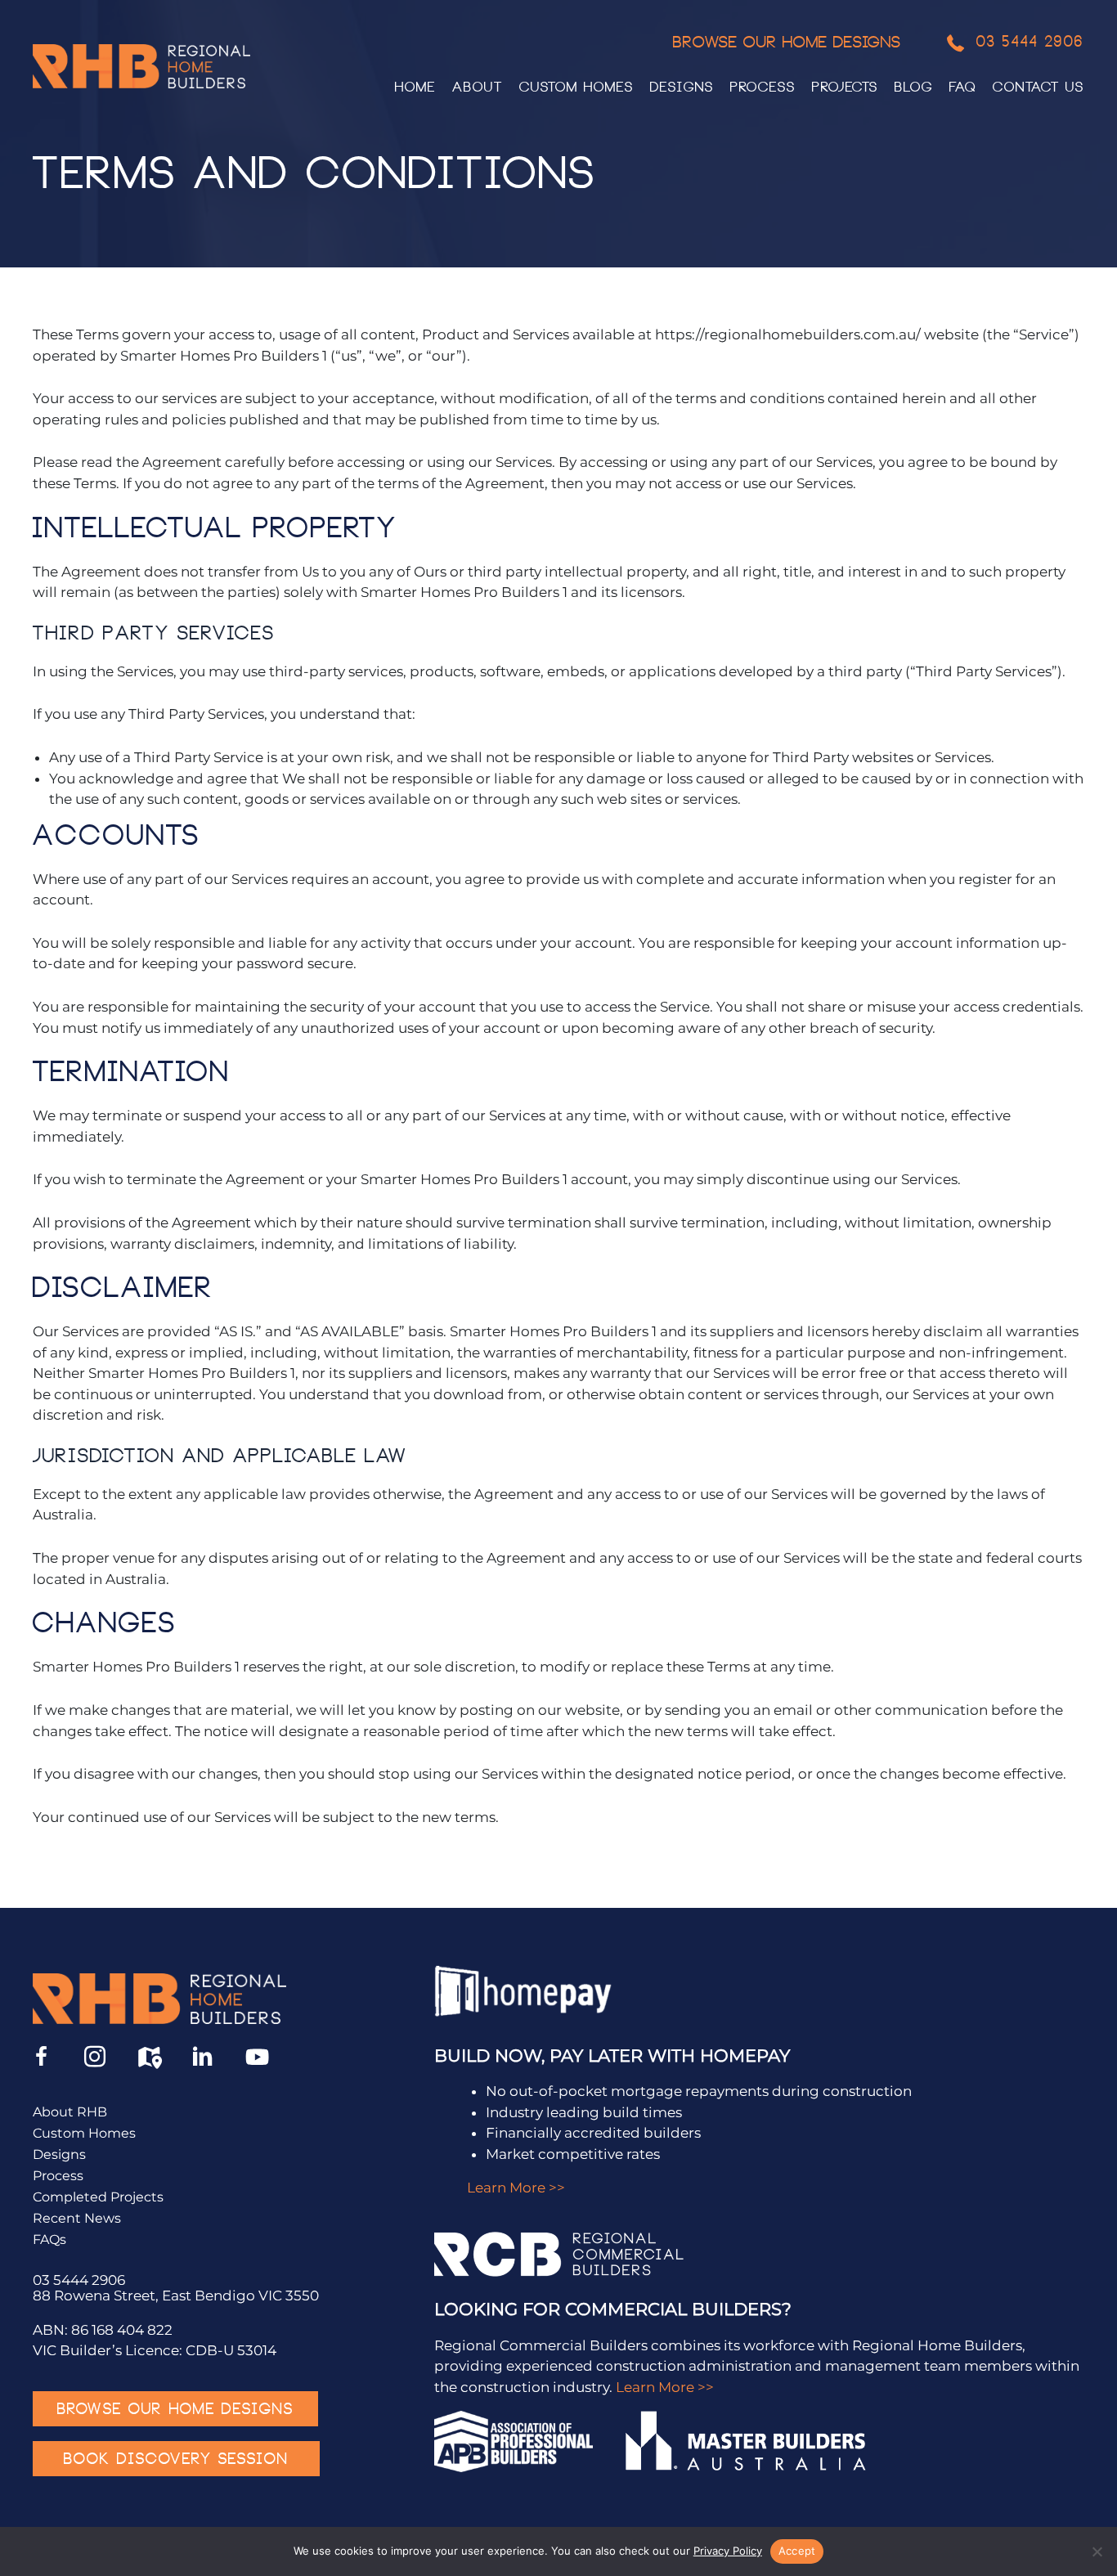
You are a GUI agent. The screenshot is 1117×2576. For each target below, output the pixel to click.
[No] (1097, 2551)
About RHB (70, 2113)
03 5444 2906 (79, 2280)
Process (58, 2177)
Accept (797, 2551)
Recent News (77, 2219)
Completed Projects (98, 2198)
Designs (59, 2155)
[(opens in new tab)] (524, 1990)
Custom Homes (84, 2134)
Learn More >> (516, 2188)
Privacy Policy (728, 2551)
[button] (41, 2057)
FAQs (49, 2240)
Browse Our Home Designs (787, 44)
